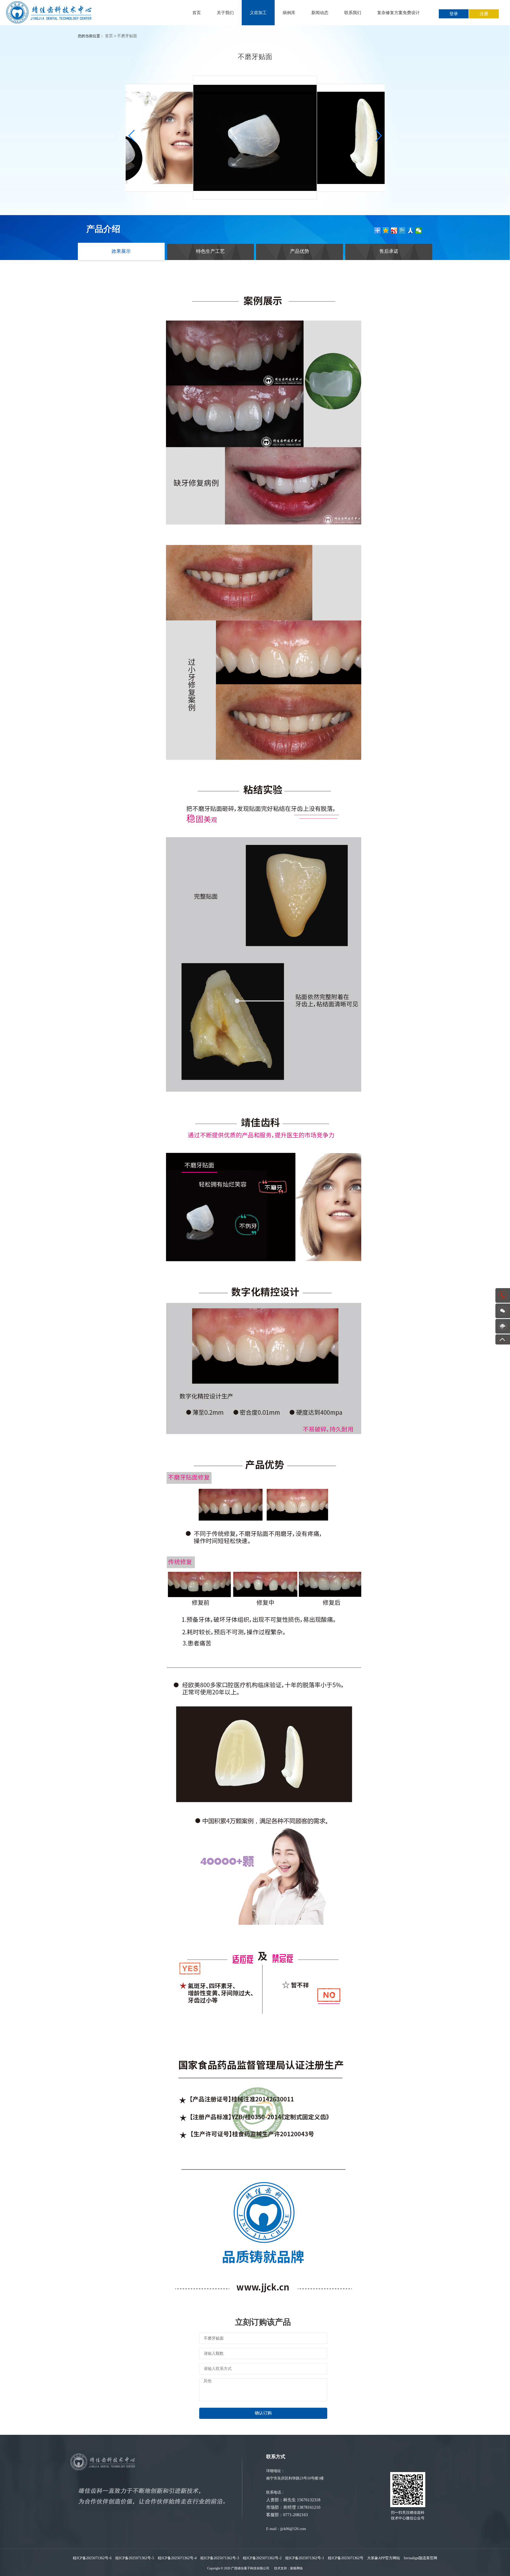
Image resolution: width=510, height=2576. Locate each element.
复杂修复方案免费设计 (398, 13)
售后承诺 (389, 251)
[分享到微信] (419, 231)
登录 (454, 14)
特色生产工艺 (210, 251)
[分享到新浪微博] (394, 231)
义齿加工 (258, 13)
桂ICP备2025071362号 (346, 2558)
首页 (197, 13)
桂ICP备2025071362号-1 (305, 2558)
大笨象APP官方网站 (384, 2558)
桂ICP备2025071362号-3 (220, 2558)
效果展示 (121, 251)
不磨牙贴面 (127, 36)
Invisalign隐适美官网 (420, 2558)
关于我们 (225, 13)
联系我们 (353, 13)
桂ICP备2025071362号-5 (135, 2558)
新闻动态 (320, 13)
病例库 (289, 13)
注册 (484, 14)
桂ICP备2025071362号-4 (177, 2558)
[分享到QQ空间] (386, 231)
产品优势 (300, 251)
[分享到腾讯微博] (402, 231)
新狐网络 (296, 2568)
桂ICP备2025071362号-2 (262, 2558)
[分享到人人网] (411, 231)
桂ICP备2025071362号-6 (92, 2558)
